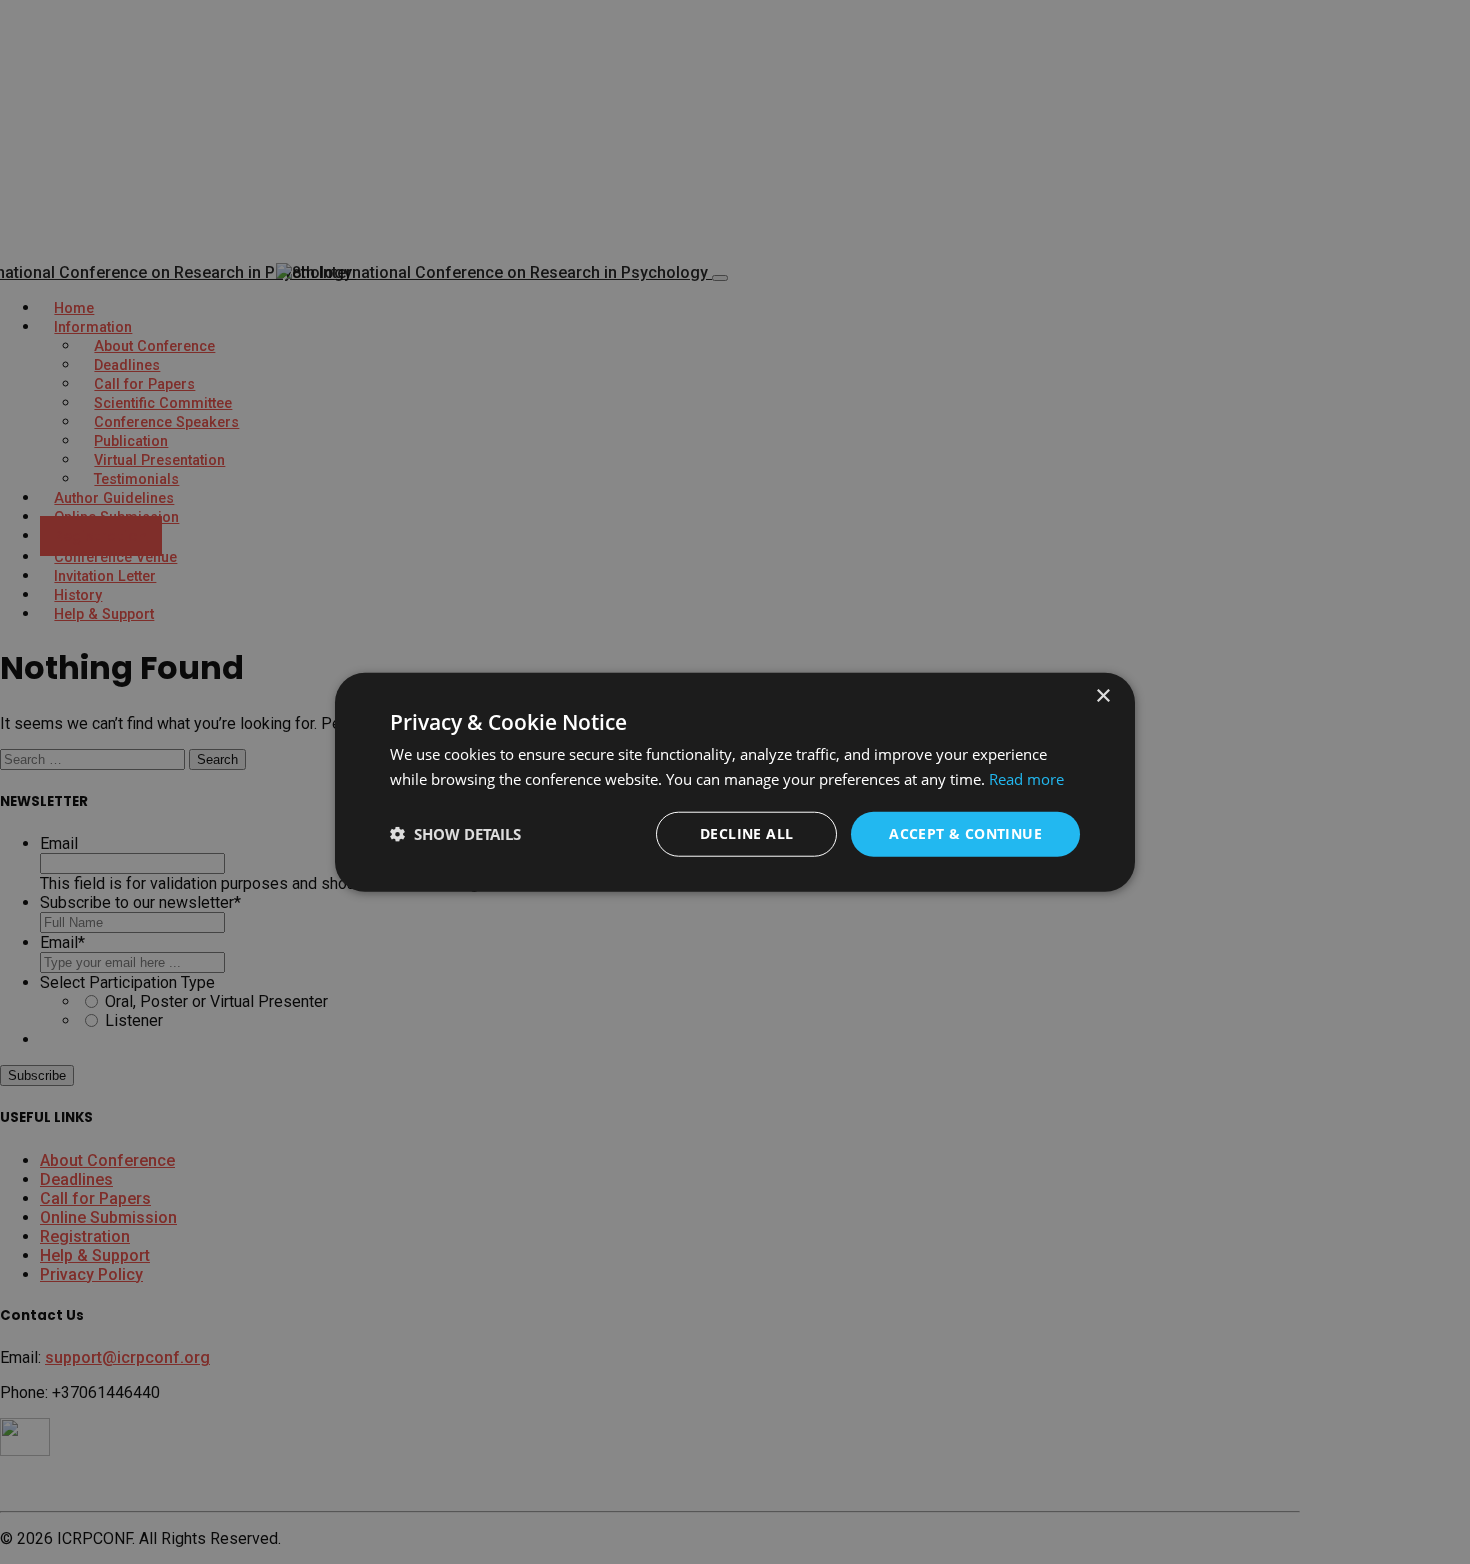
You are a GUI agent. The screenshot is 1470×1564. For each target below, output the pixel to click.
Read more (1026, 779)
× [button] (1102, 696)
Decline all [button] (746, 833)
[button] (455, 834)
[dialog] (735, 782)
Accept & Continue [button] (965, 833)
